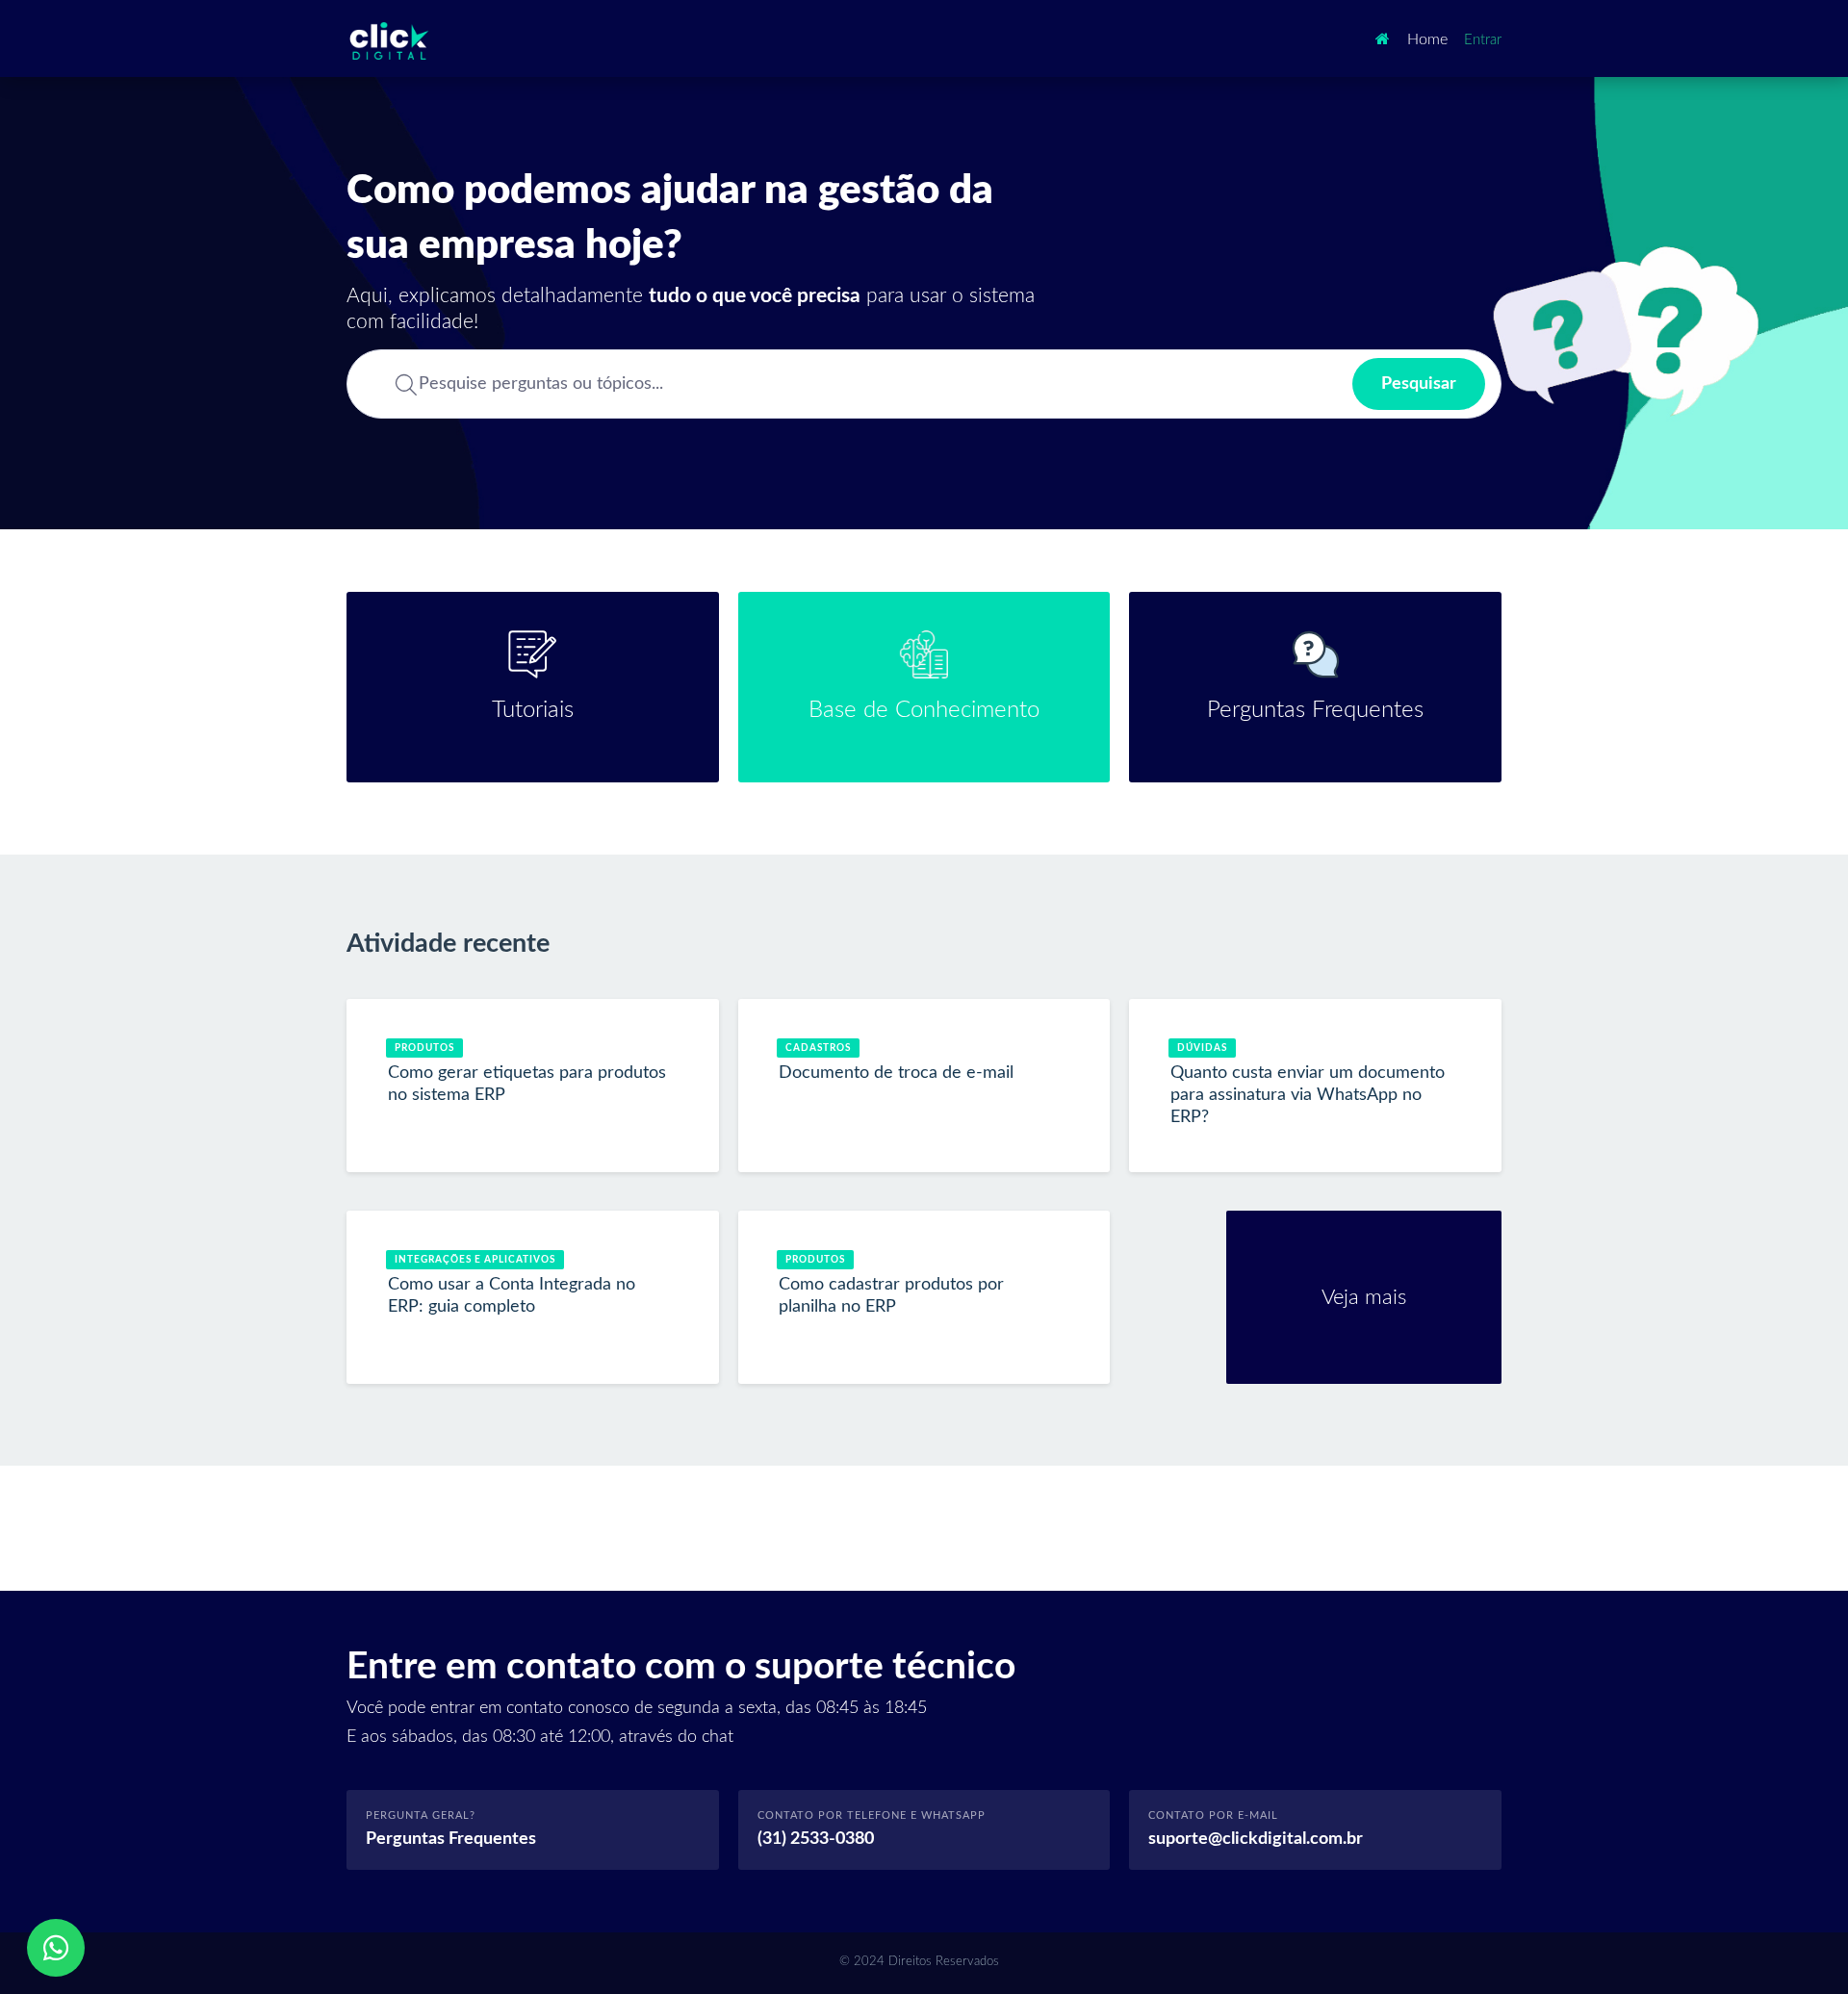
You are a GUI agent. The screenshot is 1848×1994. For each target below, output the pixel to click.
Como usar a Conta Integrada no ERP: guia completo (512, 1296)
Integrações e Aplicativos (475, 1260)
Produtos (424, 1048)
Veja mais (1412, 1297)
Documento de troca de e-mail (896, 1073)
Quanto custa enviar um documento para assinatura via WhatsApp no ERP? (1308, 1095)
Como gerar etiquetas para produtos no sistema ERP (527, 1084)
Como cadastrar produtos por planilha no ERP (891, 1296)
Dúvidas (1202, 1048)
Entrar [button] (1483, 40)
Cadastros (818, 1048)
